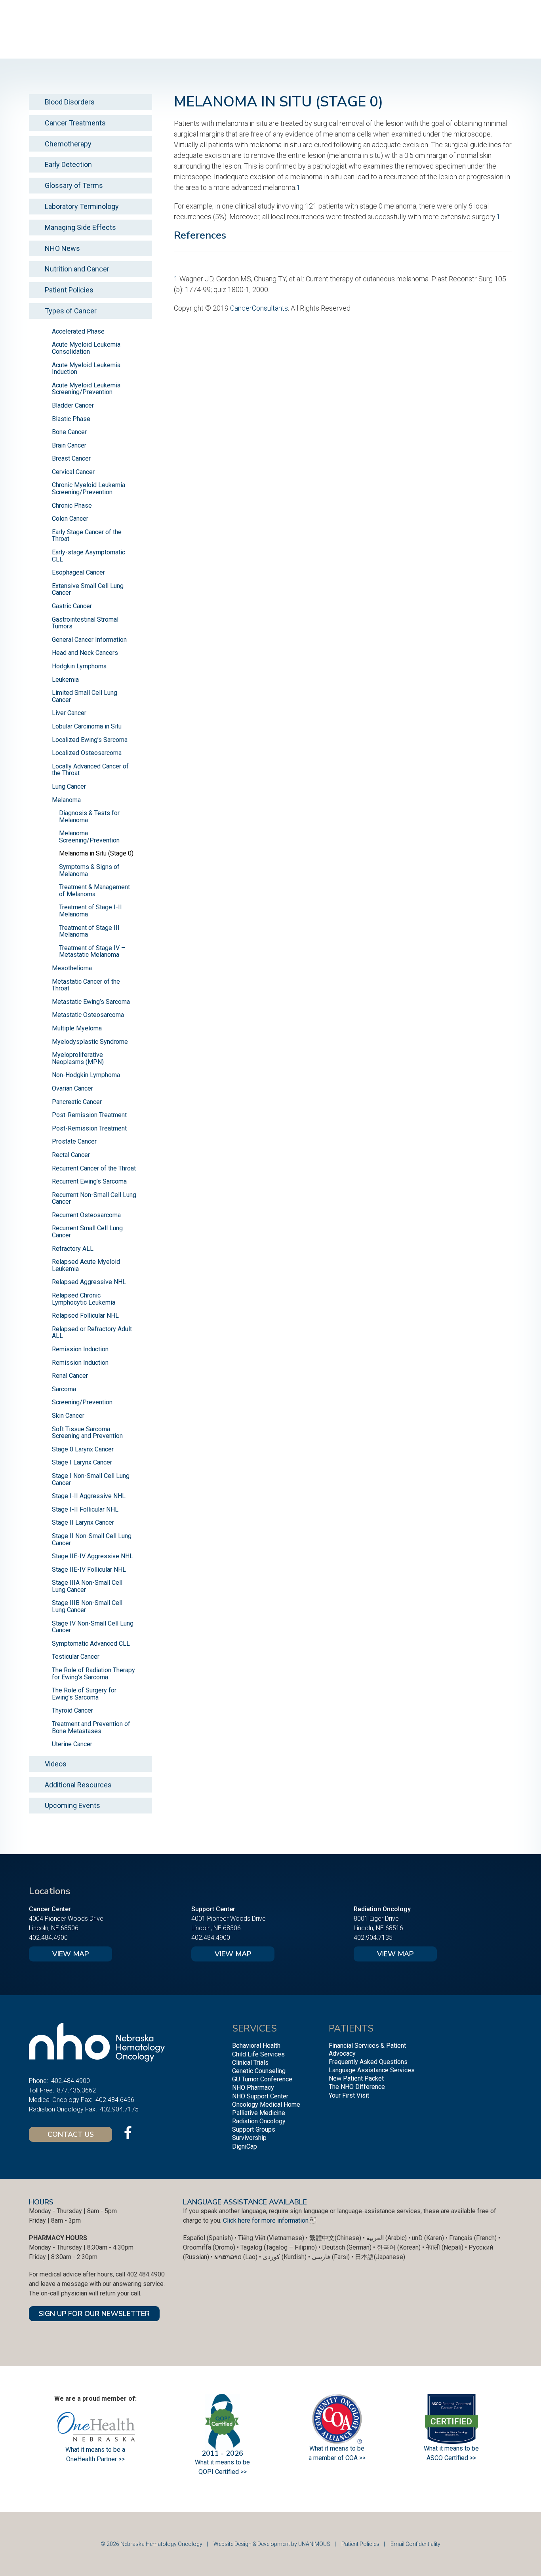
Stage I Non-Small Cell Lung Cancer (91, 1479)
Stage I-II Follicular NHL (85, 1509)
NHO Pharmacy (253, 2088)
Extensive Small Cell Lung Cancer (88, 589)
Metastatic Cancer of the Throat (86, 985)
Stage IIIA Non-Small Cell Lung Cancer (87, 1586)
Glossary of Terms (74, 185)
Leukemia (65, 680)
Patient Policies (69, 290)
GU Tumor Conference (262, 2079)
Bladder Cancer (73, 405)
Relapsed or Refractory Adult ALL (92, 1333)
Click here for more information (266, 2220)
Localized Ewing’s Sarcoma (90, 740)
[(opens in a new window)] (128, 2132)
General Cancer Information (89, 640)
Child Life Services (258, 2054)
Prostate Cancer (74, 1141)
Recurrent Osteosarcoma (86, 1215)
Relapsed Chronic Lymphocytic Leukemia (84, 1299)
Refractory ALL (73, 1249)
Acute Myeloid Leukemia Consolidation (86, 348)
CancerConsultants (259, 308)
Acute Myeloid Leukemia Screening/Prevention (86, 389)
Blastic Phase (71, 419)
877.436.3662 (76, 2090)
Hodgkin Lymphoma (79, 666)
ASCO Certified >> (451, 2458)
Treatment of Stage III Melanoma (89, 931)
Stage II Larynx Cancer (83, 1522)
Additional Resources (78, 1785)
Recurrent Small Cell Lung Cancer (87, 1232)
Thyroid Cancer (72, 1710)
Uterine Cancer (72, 1744)
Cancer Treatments (75, 123)
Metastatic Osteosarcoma (88, 1015)
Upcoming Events (72, 1805)
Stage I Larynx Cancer (82, 1462)
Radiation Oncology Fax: (63, 2109)
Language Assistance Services (372, 2070)
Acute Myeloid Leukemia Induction (86, 369)
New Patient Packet (356, 2078)
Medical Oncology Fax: (61, 2100)
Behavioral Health (256, 2046)
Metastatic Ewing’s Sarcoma (91, 1002)
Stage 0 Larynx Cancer (83, 1449)
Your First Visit (349, 2095)
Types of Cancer (71, 311)
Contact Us (71, 2134)
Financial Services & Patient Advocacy (367, 2049)
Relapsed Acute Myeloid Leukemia (86, 1265)
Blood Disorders (70, 102)
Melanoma (66, 800)
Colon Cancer (70, 519)
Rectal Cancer (71, 1155)
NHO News (62, 248)
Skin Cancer (68, 1416)
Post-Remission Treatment (89, 1115)
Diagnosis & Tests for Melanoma (89, 817)
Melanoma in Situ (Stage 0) (96, 853)
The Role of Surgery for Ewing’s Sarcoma (84, 1694)
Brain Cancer (69, 445)
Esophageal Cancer (78, 572)
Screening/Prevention (82, 1402)
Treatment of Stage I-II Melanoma (90, 911)
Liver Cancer (69, 713)
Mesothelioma (72, 968)
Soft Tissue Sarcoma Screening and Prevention (87, 1433)
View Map (70, 1954)
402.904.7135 (373, 1938)
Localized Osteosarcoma (87, 753)
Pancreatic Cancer (77, 1102)
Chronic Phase (72, 506)
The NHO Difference (357, 2087)
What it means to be (451, 2448)
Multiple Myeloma (77, 1028)
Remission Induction (80, 1349)
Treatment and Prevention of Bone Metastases (91, 1727)
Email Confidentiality (415, 2544)
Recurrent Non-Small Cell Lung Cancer (94, 1198)
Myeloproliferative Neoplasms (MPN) (78, 1058)
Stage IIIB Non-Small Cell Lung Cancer (87, 1606)
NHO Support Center (260, 2096)
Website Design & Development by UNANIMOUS (272, 2544)
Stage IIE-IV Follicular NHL (89, 1570)
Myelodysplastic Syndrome (90, 1042)
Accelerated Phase (78, 331)
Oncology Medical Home (266, 2105)
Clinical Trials (250, 2063)
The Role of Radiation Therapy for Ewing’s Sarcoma (93, 1674)
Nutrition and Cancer (77, 269)
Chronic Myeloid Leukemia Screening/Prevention (89, 488)
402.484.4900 (48, 1938)
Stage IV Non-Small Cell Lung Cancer (93, 1627)
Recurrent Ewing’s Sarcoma (89, 1181)
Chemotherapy (68, 144)
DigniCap (245, 2146)
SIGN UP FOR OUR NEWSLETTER (94, 2314)
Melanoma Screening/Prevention (89, 837)
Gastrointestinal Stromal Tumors (85, 623)
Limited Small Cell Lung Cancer (85, 696)
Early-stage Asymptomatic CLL (89, 556)
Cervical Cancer (73, 472)
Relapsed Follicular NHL (85, 1316)
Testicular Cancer (76, 1657)
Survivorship (249, 2138)
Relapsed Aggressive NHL (89, 1282)
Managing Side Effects (80, 227)
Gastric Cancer (72, 606)
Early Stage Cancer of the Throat (87, 536)
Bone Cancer (69, 432)
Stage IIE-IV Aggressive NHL (92, 1556)
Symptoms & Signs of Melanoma (89, 870)
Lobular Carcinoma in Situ (87, 726)
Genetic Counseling (259, 2071)
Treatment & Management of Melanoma (94, 891)
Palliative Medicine (259, 2113)
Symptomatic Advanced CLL (91, 1644)
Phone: (38, 2081)
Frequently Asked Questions (368, 2062)
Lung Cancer (69, 786)
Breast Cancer (71, 458)
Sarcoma (64, 1389)
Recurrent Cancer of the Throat (94, 1168)
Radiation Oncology (259, 2121)
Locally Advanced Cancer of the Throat (90, 770)
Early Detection (68, 164)
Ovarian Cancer (72, 1088)
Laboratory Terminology (82, 206)
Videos (56, 1764)
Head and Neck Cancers (85, 653)
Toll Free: (41, 2090)
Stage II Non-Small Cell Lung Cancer (92, 1539)
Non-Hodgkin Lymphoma (86, 1075)
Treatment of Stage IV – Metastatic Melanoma (92, 951)
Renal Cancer (70, 1376)
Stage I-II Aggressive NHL (89, 1496)
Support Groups (254, 2129)
